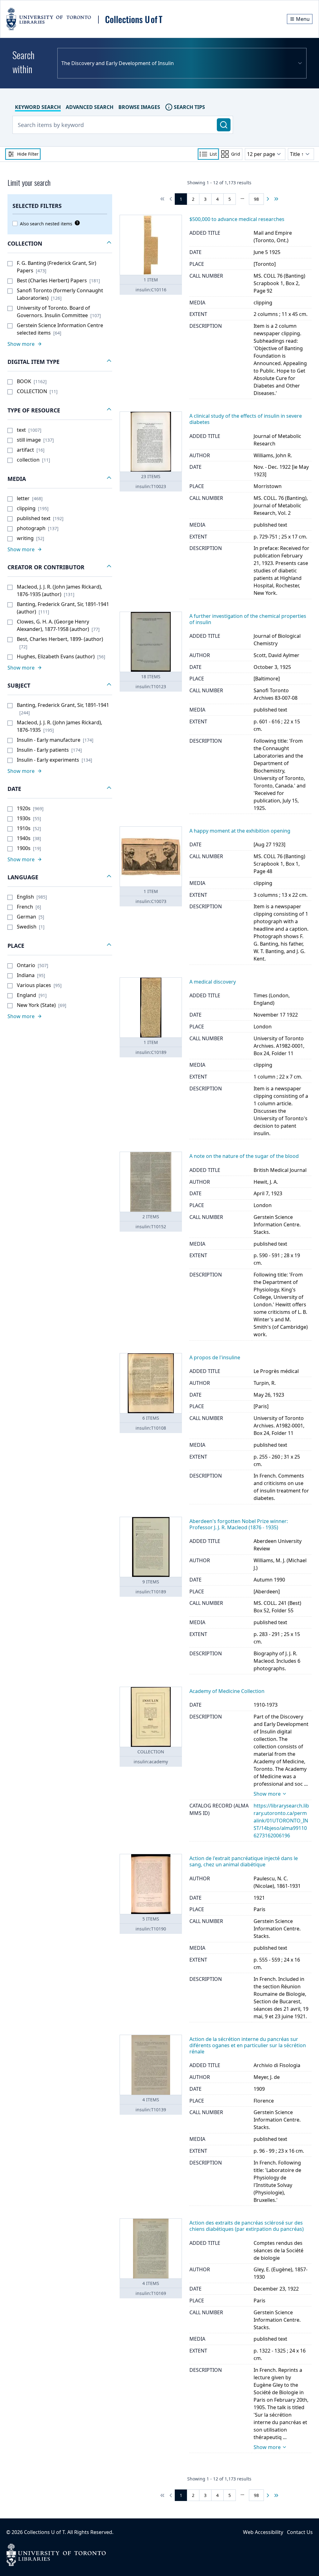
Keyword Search (38, 107)
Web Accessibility (263, 2532)
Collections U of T (44, 2532)
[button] (60, 244)
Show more (267, 1794)
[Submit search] (224, 125)
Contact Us (300, 2532)
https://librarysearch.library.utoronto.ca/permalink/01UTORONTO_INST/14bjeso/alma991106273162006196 (281, 1821)
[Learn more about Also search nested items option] (76, 223)
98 (256, 199)
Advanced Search (90, 107)
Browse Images (139, 107)
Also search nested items (46, 224)
